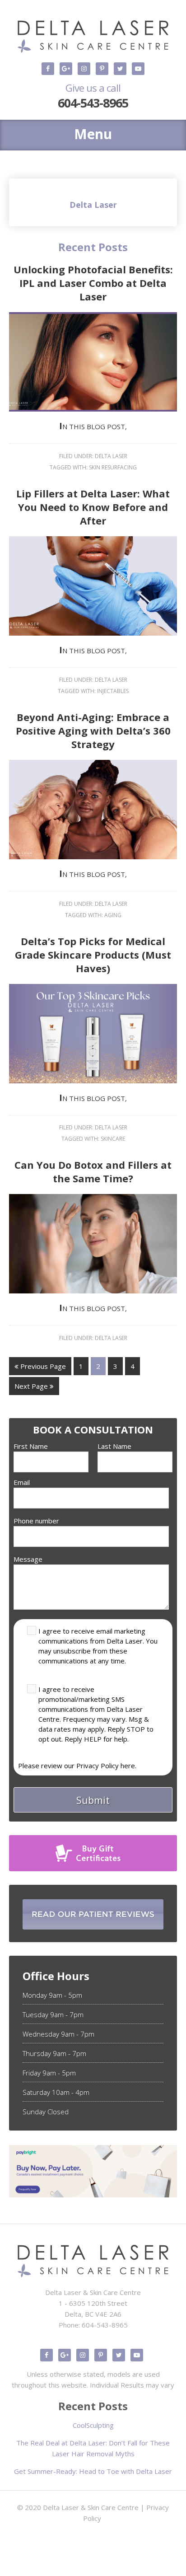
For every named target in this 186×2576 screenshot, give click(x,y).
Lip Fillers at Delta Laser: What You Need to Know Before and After (93, 507)
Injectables (113, 691)
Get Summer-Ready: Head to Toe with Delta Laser (93, 2471)
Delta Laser (111, 456)
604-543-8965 (93, 96)
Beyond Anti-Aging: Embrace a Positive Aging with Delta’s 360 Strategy (93, 731)
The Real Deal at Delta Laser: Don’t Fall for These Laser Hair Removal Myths (93, 2448)
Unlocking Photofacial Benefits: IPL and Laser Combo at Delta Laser (93, 283)
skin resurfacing (113, 467)
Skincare (113, 1139)
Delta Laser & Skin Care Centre (91, 2507)
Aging (113, 915)
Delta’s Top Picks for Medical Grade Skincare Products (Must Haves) (93, 955)
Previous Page (42, 1366)
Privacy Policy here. (106, 1766)
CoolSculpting (93, 2425)
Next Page (32, 1386)
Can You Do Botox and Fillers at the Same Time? (93, 1171)
